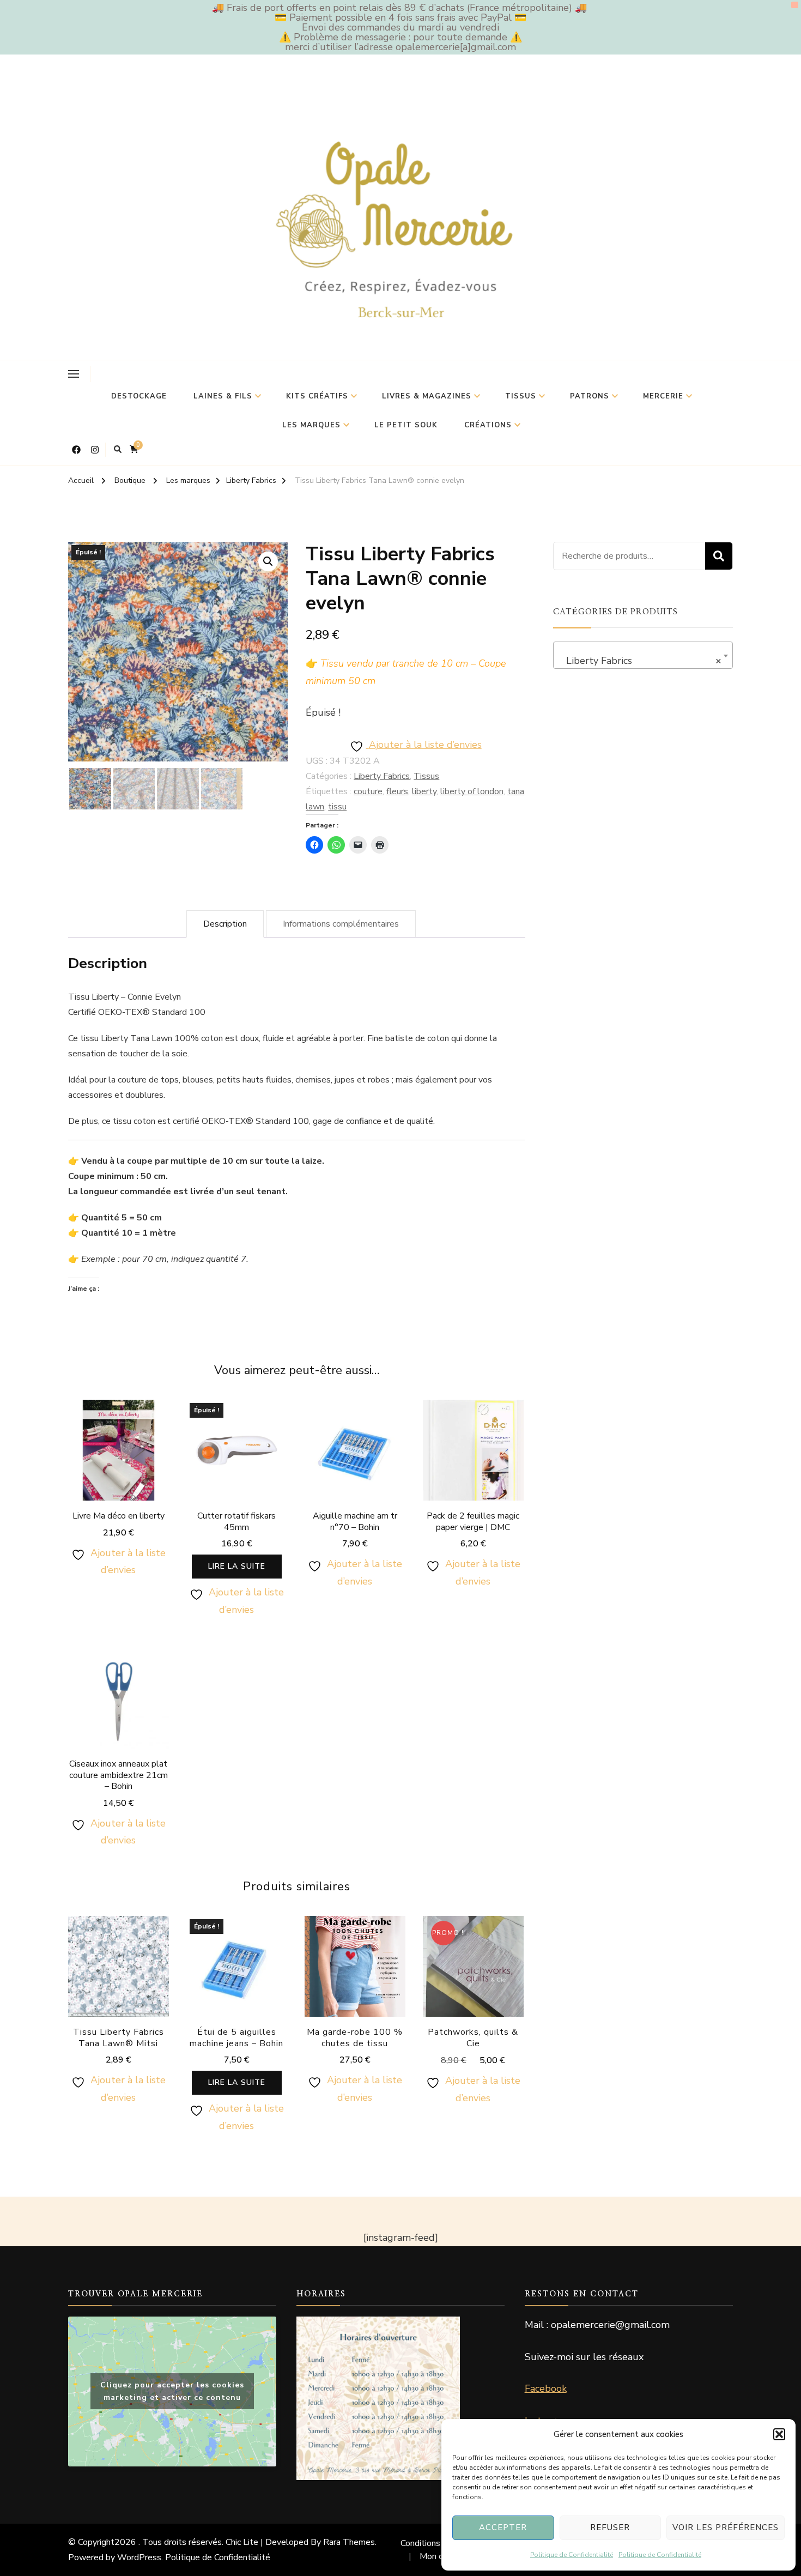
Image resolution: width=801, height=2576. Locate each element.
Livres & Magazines (427, 396)
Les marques (311, 425)
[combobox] (643, 655)
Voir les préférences (726, 2527)
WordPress (139, 2557)
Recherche (719, 556)
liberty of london (472, 791)
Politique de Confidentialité (572, 2555)
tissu (337, 807)
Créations (488, 425)
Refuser (610, 2527)
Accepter (503, 2527)
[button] (779, 2434)
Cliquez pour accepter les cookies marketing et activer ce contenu (172, 2391)
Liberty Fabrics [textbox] (640, 661)
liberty (424, 791)
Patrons (590, 396)
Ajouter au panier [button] (118, 1458)
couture (368, 791)
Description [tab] (225, 924)
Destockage (139, 396)
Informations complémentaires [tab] (341, 924)
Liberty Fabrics (382, 776)
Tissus (521, 396)
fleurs (397, 791)
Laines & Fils (223, 396)
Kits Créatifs (317, 396)
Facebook (546, 2388)
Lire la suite (237, 1566)
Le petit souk (406, 425)
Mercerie (663, 396)
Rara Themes (349, 2542)
